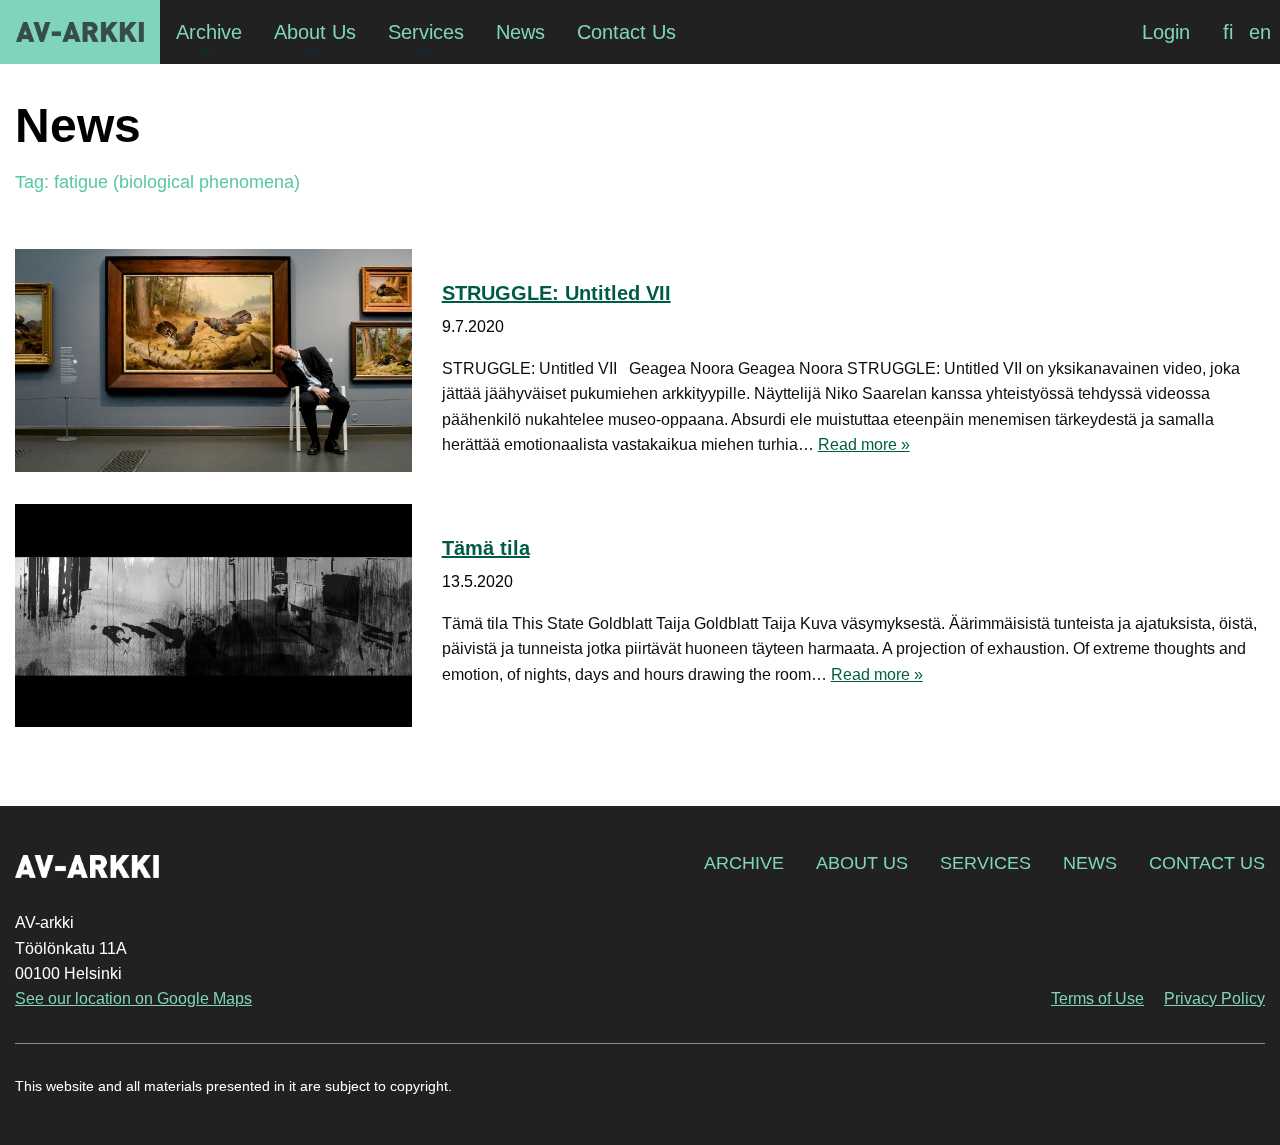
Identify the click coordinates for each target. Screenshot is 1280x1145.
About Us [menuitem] (315, 32)
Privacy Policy (1214, 998)
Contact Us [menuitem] (626, 32)
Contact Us (1207, 863)
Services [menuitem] (426, 32)
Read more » (864, 444)
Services (985, 863)
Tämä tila (486, 548)
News (1090, 863)
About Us (862, 863)
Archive (744, 863)
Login (1166, 32)
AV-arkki (80, 32)
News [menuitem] (520, 32)
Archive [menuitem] (209, 32)
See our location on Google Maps (133, 998)
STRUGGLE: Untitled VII (556, 293)
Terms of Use (1097, 998)
